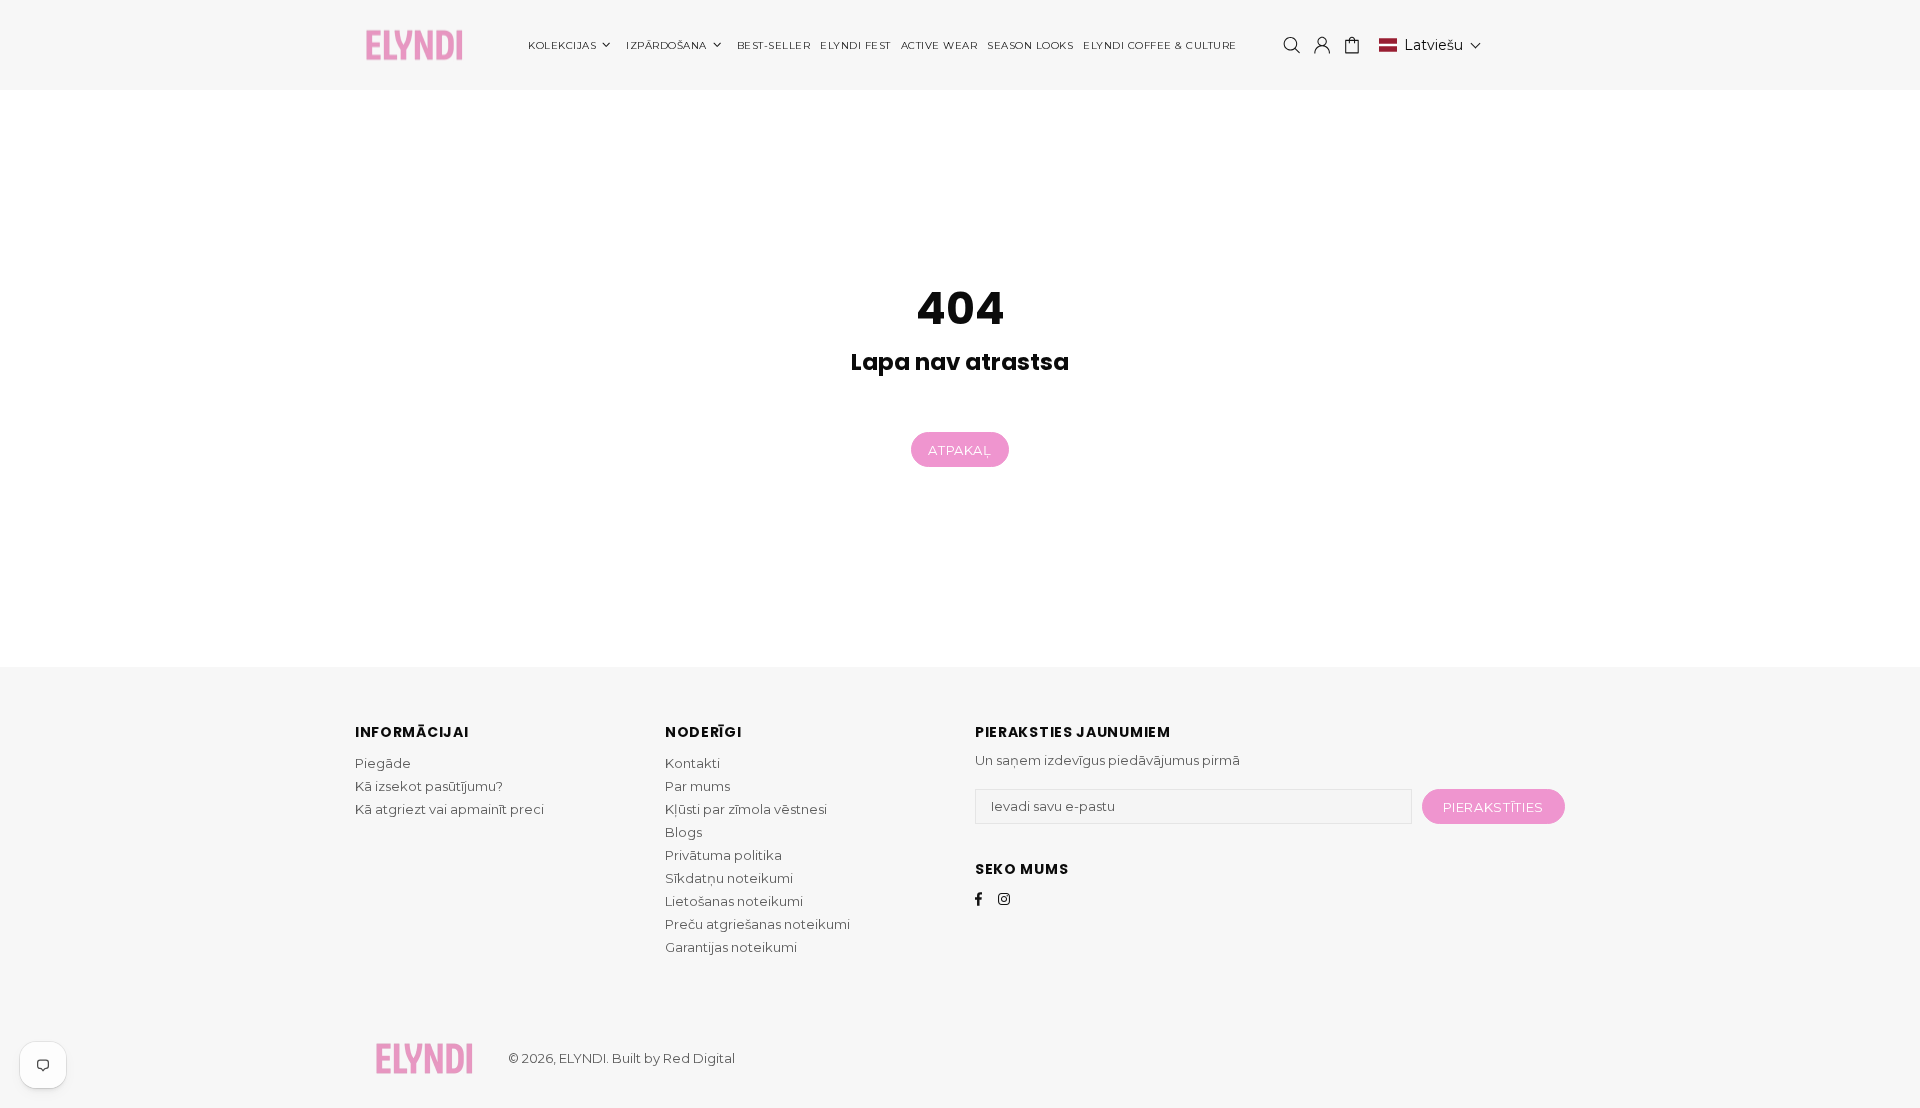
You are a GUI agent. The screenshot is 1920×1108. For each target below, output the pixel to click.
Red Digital (699, 1058)
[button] (1430, 45)
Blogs (683, 832)
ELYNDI (414, 45)
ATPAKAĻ (960, 450)
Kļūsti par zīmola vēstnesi (746, 809)
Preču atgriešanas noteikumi (757, 924)
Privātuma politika (723, 855)
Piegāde (383, 763)
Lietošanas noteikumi (734, 901)
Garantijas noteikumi (731, 947)
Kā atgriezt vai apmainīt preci (449, 809)
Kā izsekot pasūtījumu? (429, 786)
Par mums (697, 786)
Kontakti (692, 763)
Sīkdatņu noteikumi (729, 878)
